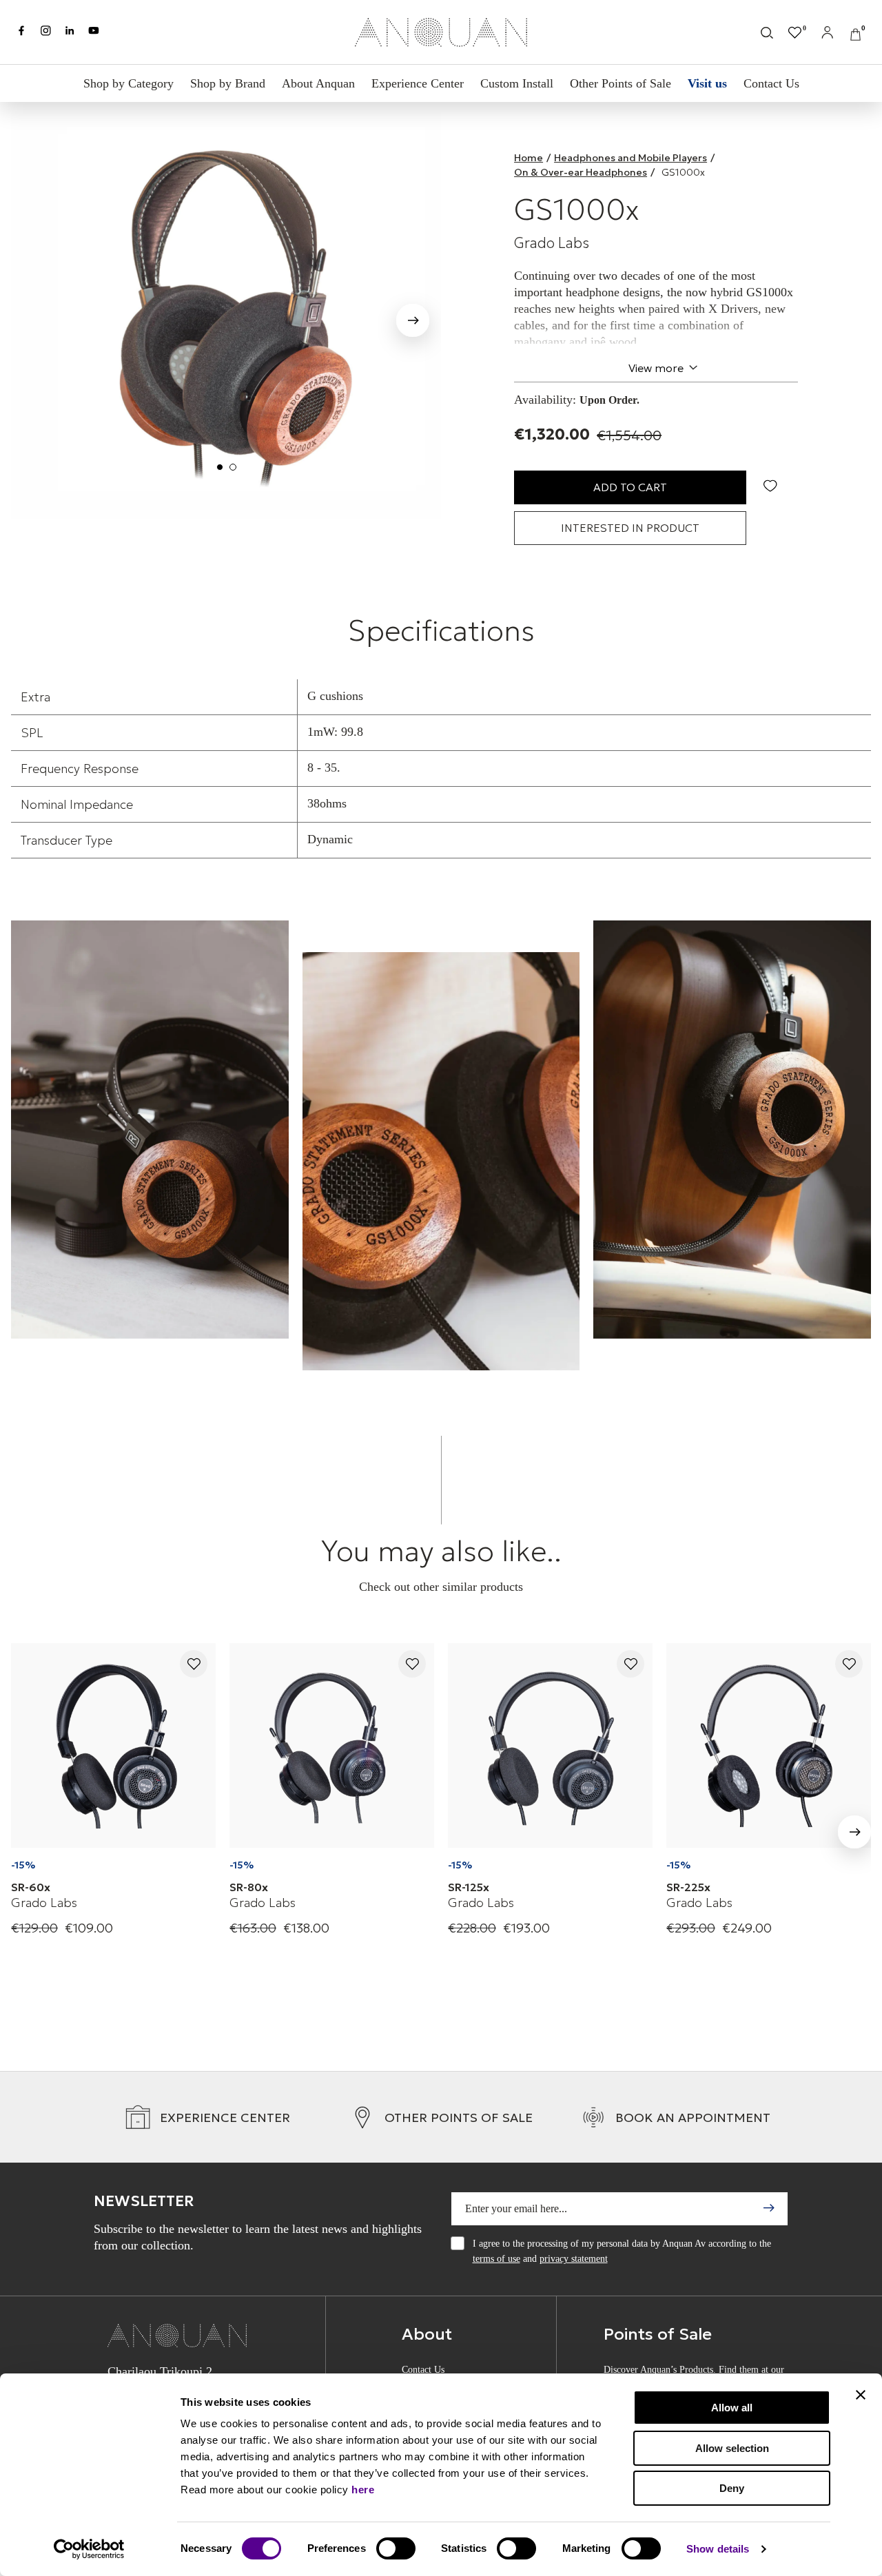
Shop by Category (129, 83)
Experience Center (418, 83)
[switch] (396, 2548)
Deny (732, 2488)
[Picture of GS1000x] (226, 316)
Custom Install (517, 83)
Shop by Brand (228, 83)
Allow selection (732, 2448)
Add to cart (630, 487)
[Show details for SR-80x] (332, 1745)
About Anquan (318, 83)
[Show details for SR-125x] (550, 1745)
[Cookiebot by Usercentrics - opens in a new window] (89, 2549)
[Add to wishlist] (194, 1665)
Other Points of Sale (621, 83)
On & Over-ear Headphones (581, 172)
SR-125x (469, 1887)
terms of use (496, 2259)
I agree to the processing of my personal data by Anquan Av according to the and (622, 2251)
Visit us (707, 83)
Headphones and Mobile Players (630, 158)
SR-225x (688, 1887)
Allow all (732, 2408)
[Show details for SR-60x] (113, 1745)
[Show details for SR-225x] (769, 1745)
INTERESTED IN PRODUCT (630, 528)
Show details (718, 2549)
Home (529, 158)
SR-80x (249, 1887)
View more (656, 368)
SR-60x (31, 1887)
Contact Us (771, 83)
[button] (413, 323)
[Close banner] (861, 2395)
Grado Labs (552, 243)
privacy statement (574, 2259)
